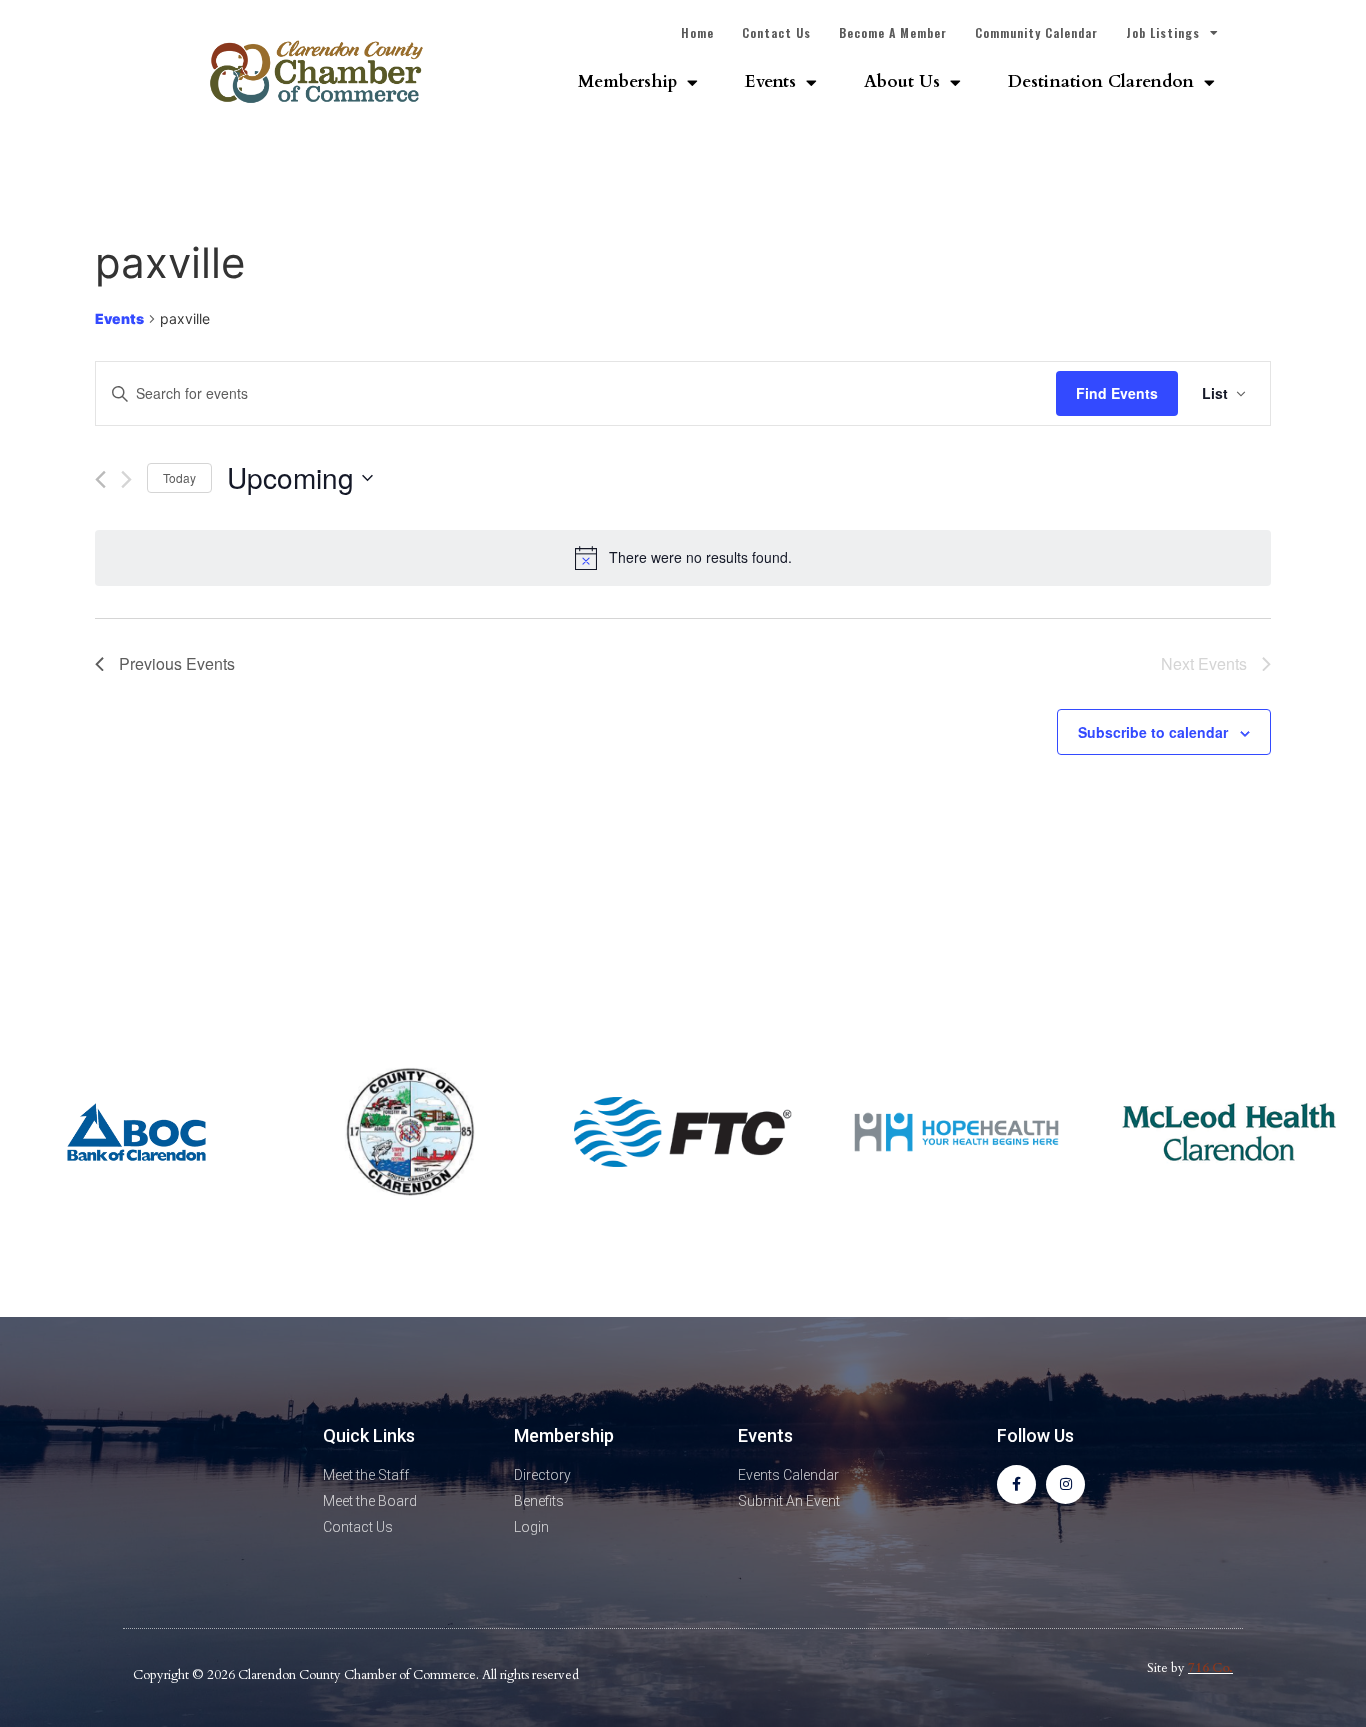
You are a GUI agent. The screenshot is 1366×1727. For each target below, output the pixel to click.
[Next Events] (126, 479)
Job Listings (1163, 32)
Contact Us (776, 32)
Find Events (1117, 393)
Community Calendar (1036, 32)
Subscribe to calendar (1153, 732)
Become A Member (893, 32)
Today (179, 477)
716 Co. (1210, 1668)
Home (697, 32)
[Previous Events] (100, 479)
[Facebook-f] (1016, 1484)
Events (770, 81)
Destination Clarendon (1101, 81)
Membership (627, 81)
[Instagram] (1065, 1484)
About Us (902, 81)
